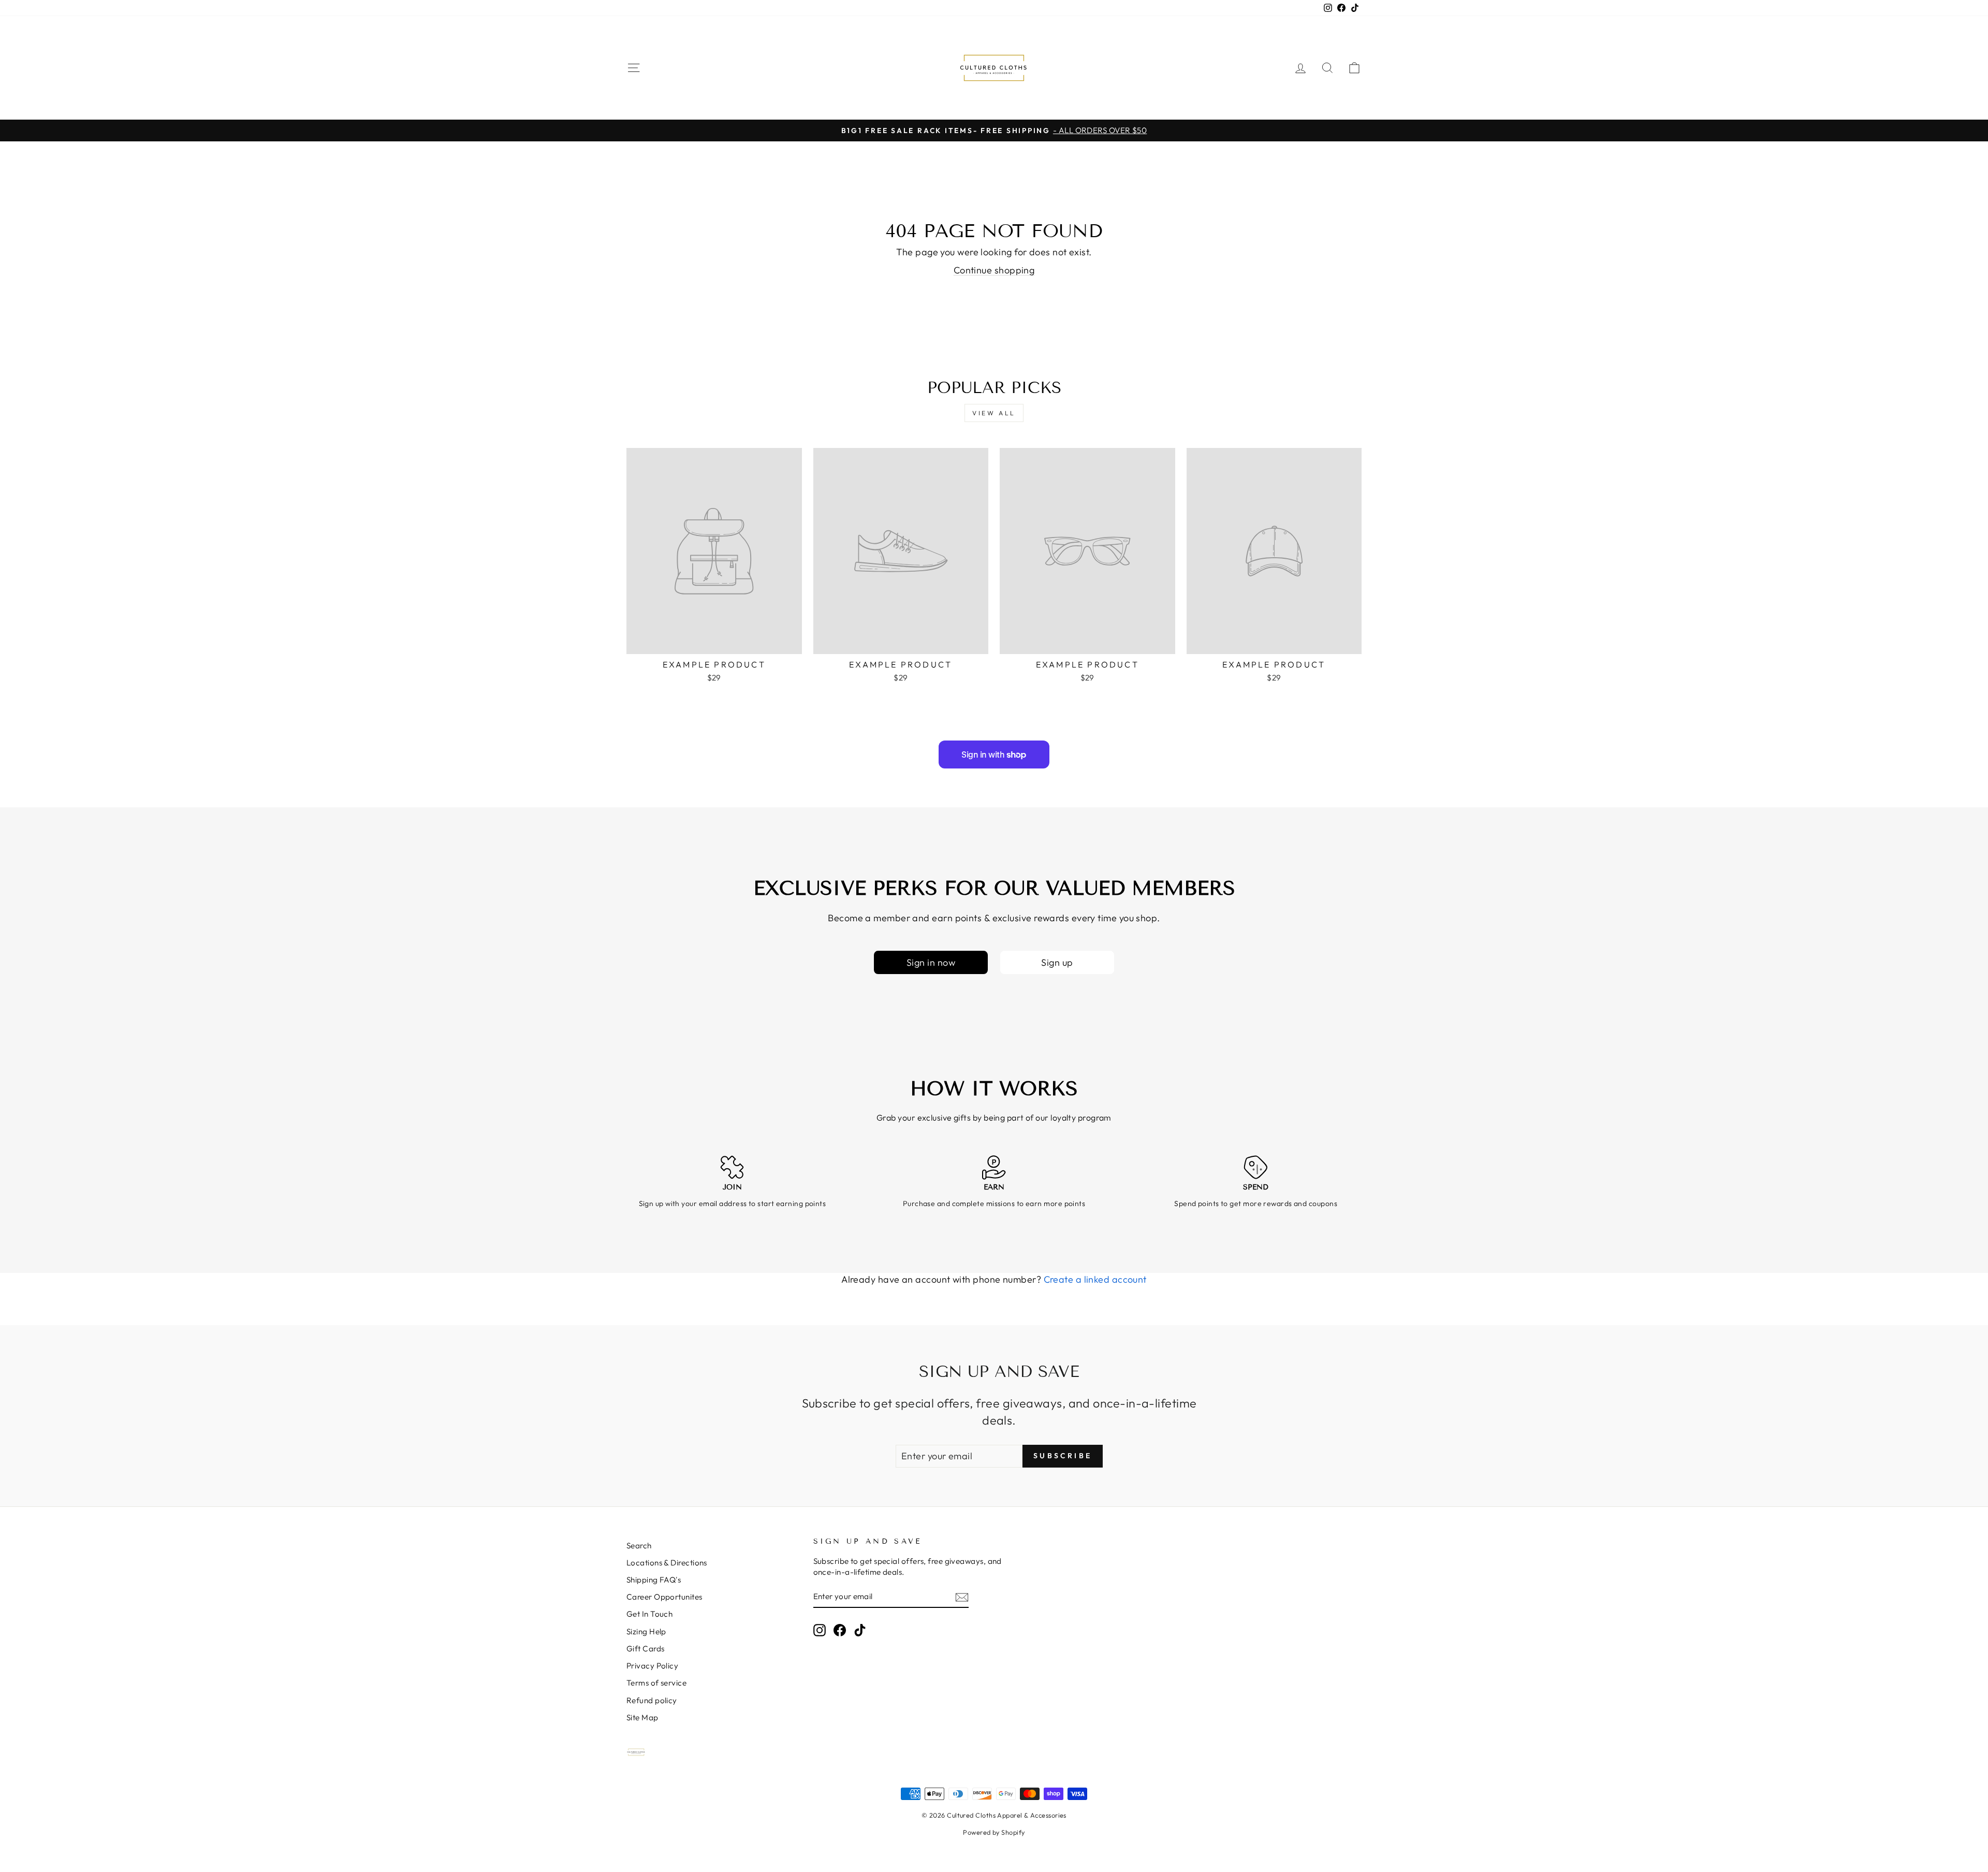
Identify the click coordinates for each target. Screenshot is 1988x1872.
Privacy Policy (652, 1666)
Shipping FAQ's (654, 1580)
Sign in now (931, 962)
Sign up (1057, 962)
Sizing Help (646, 1631)
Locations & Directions (667, 1563)
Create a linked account (1095, 1279)
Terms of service (656, 1683)
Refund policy (652, 1700)
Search (639, 1546)
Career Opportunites (664, 1597)
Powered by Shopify (994, 1832)
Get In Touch (649, 1614)
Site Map (642, 1717)
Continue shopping (994, 270)
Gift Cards (646, 1649)
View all (994, 413)
